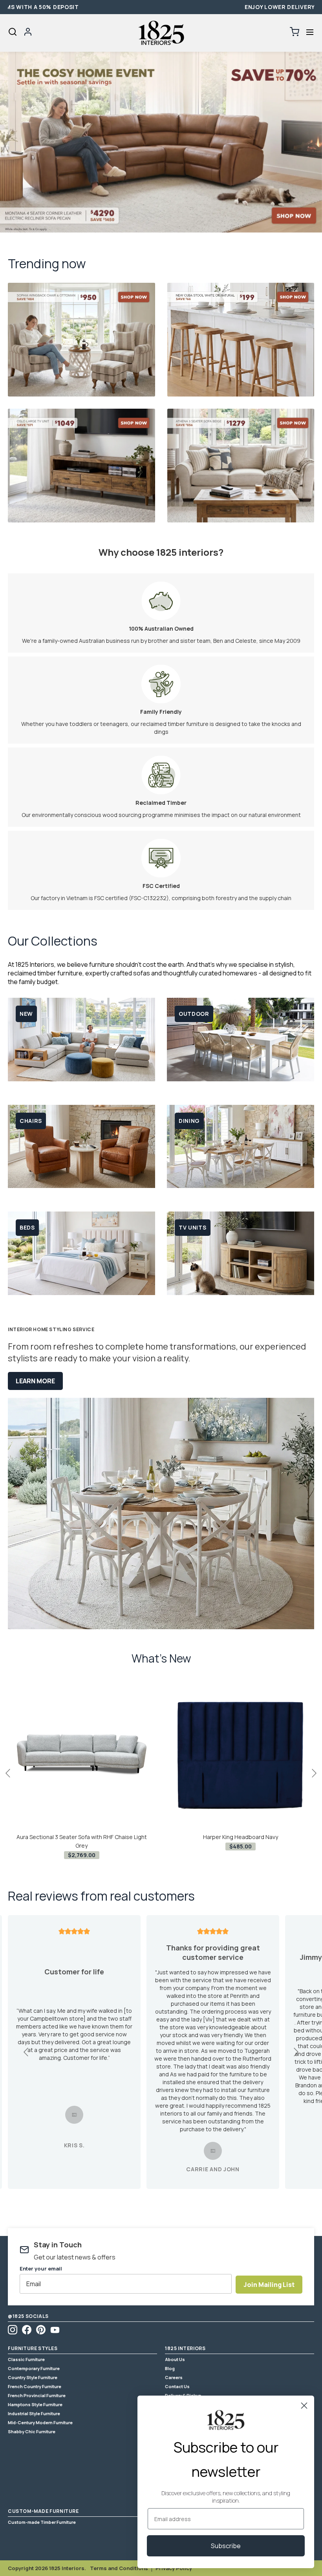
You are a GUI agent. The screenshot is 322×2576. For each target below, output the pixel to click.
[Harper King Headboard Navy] (241, 1755)
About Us (175, 2359)
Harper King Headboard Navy (241, 1837)
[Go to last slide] (26, 2052)
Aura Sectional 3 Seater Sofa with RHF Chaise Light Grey (82, 1841)
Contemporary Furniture (34, 2368)
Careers (174, 2377)
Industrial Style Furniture (34, 2413)
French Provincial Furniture (37, 2395)
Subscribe (226, 2546)
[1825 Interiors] (161, 33)
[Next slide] (296, 2052)
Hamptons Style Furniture (35, 2404)
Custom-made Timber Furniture (42, 2522)
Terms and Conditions (119, 2568)
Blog (170, 2368)
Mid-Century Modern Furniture (40, 2422)
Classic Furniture (26, 2359)
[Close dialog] (304, 2406)
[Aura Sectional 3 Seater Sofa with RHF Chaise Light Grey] (82, 1755)
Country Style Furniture (33, 2377)
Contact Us (177, 2386)
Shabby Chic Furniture (32, 2431)
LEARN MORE (35, 1381)
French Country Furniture (35, 2386)
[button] (310, 32)
